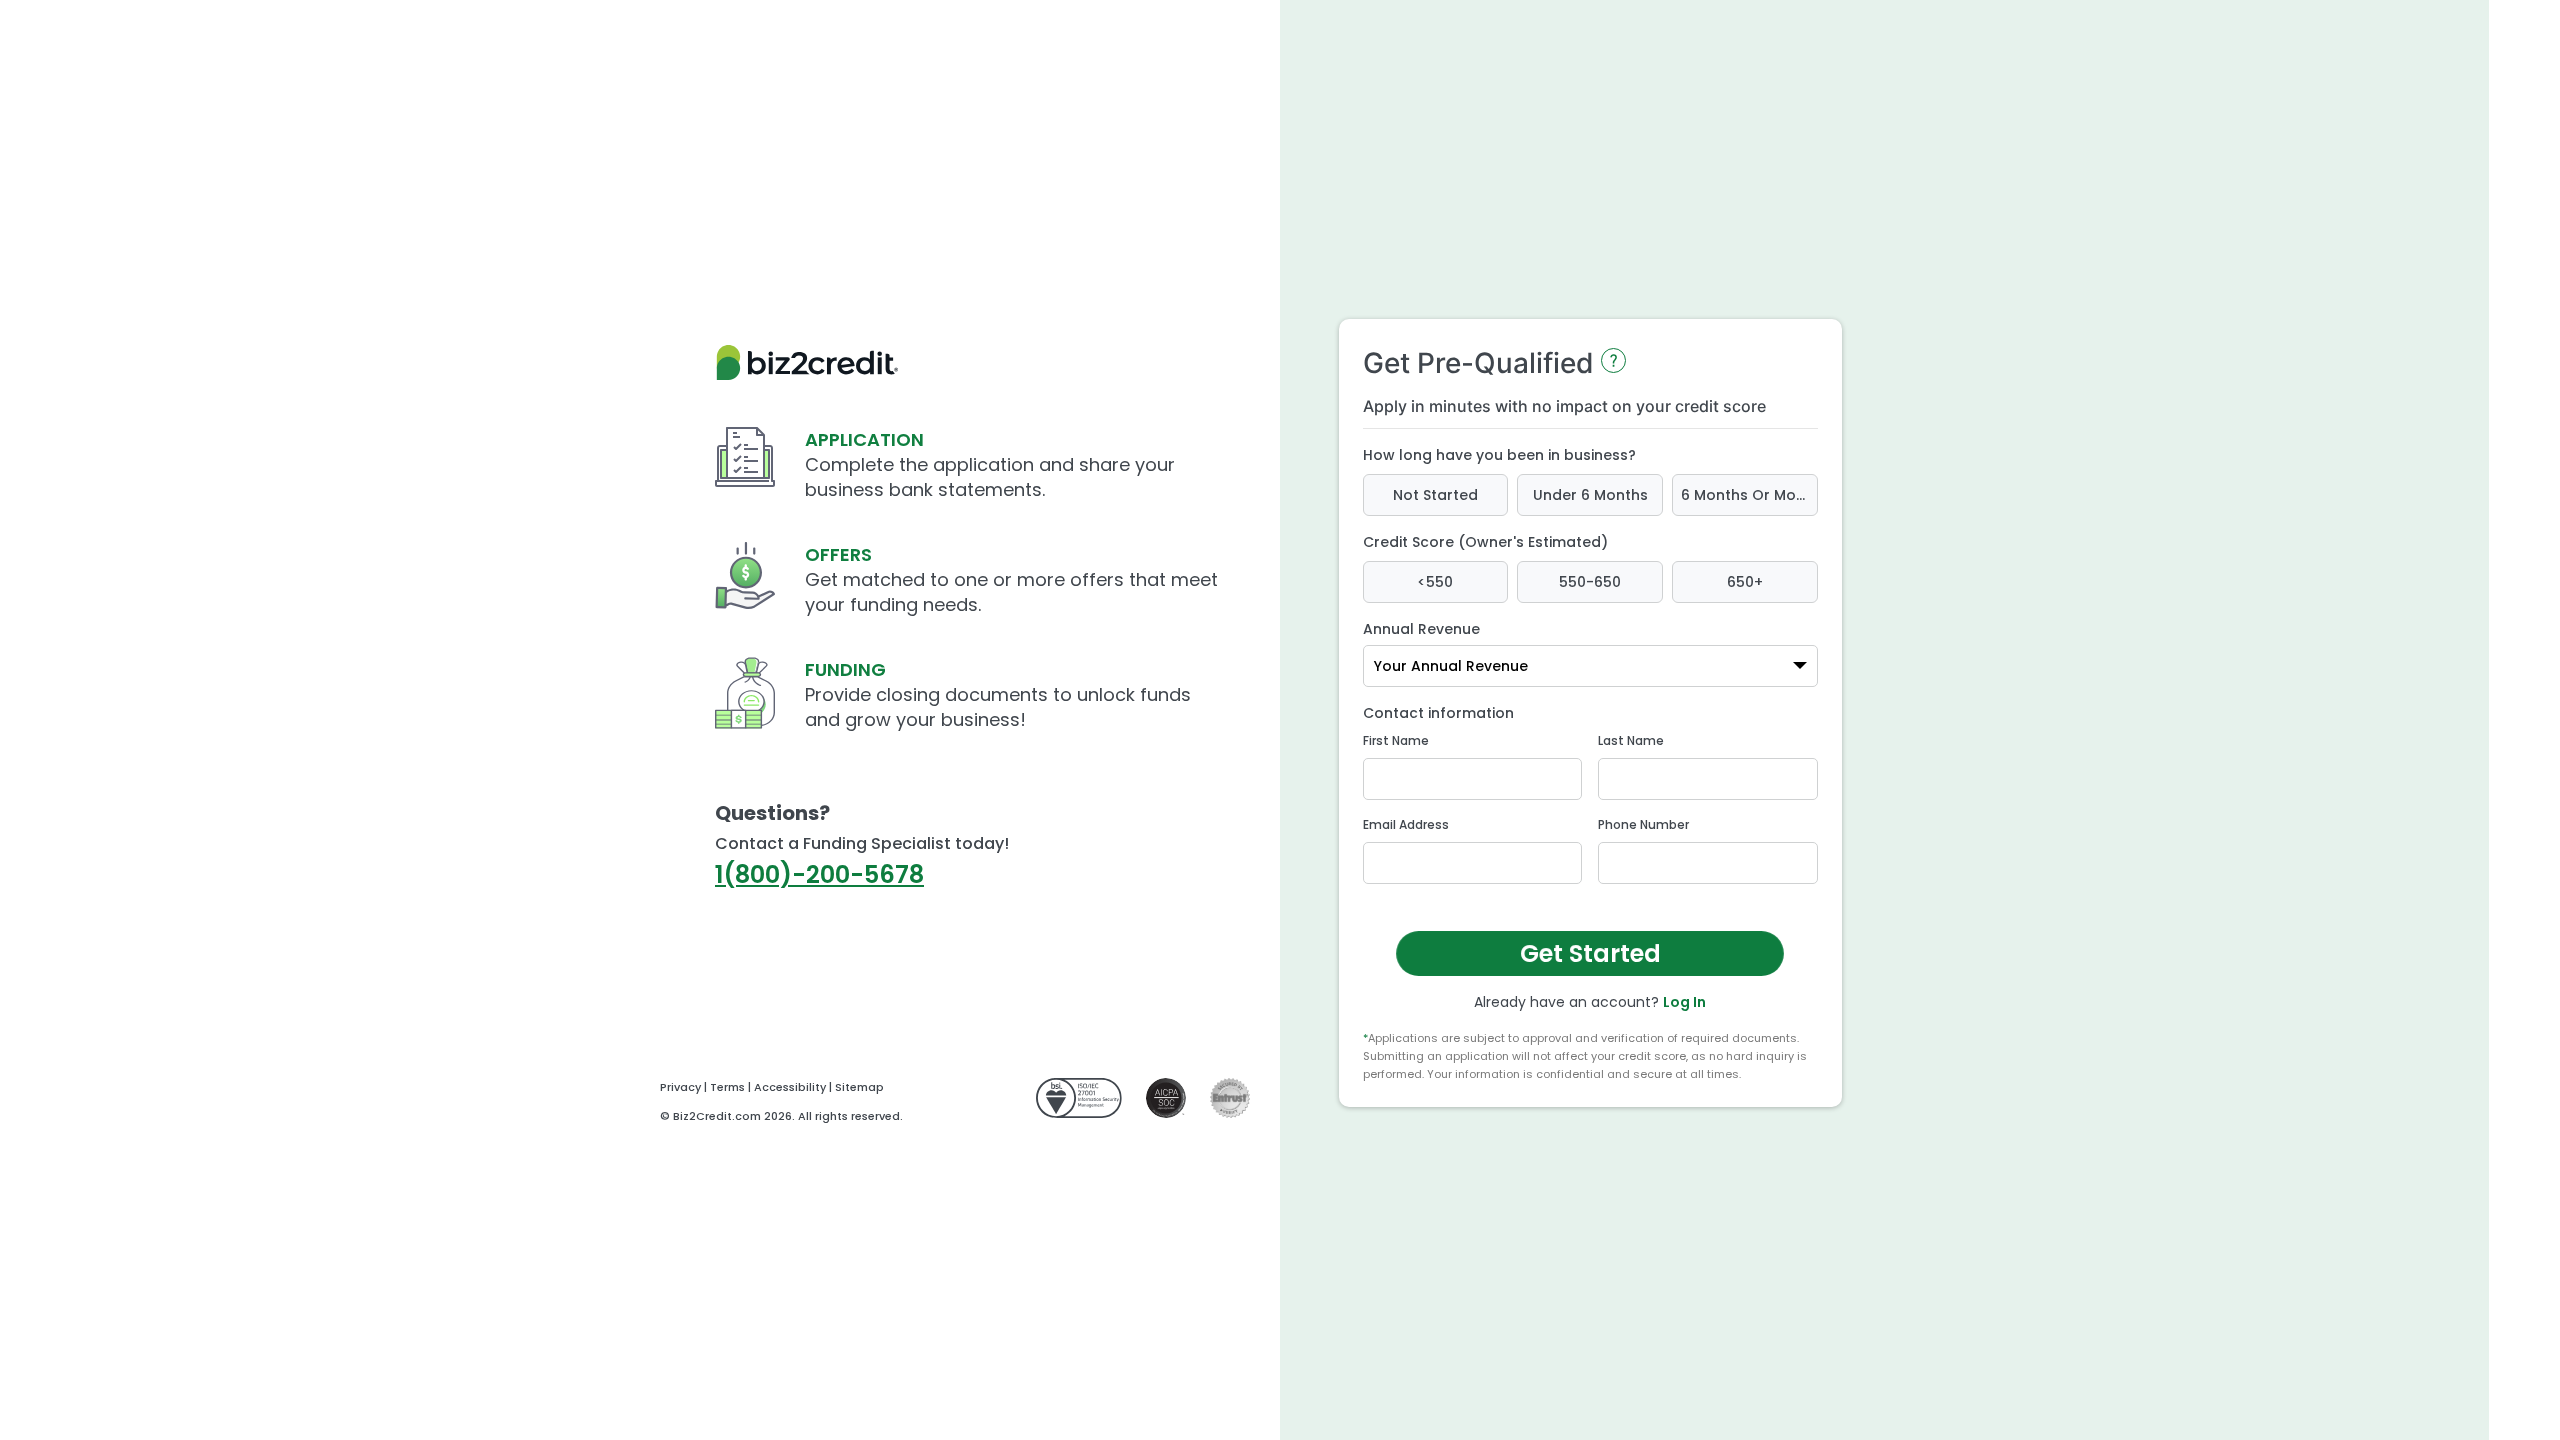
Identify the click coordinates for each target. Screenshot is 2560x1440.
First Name (1396, 740)
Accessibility (790, 1087)
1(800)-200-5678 (819, 874)
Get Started (1589, 953)
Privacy (680, 1087)
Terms (727, 1087)
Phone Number (1643, 824)
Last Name (1631, 740)
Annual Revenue (1421, 629)
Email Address (1406, 824)
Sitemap (859, 1087)
